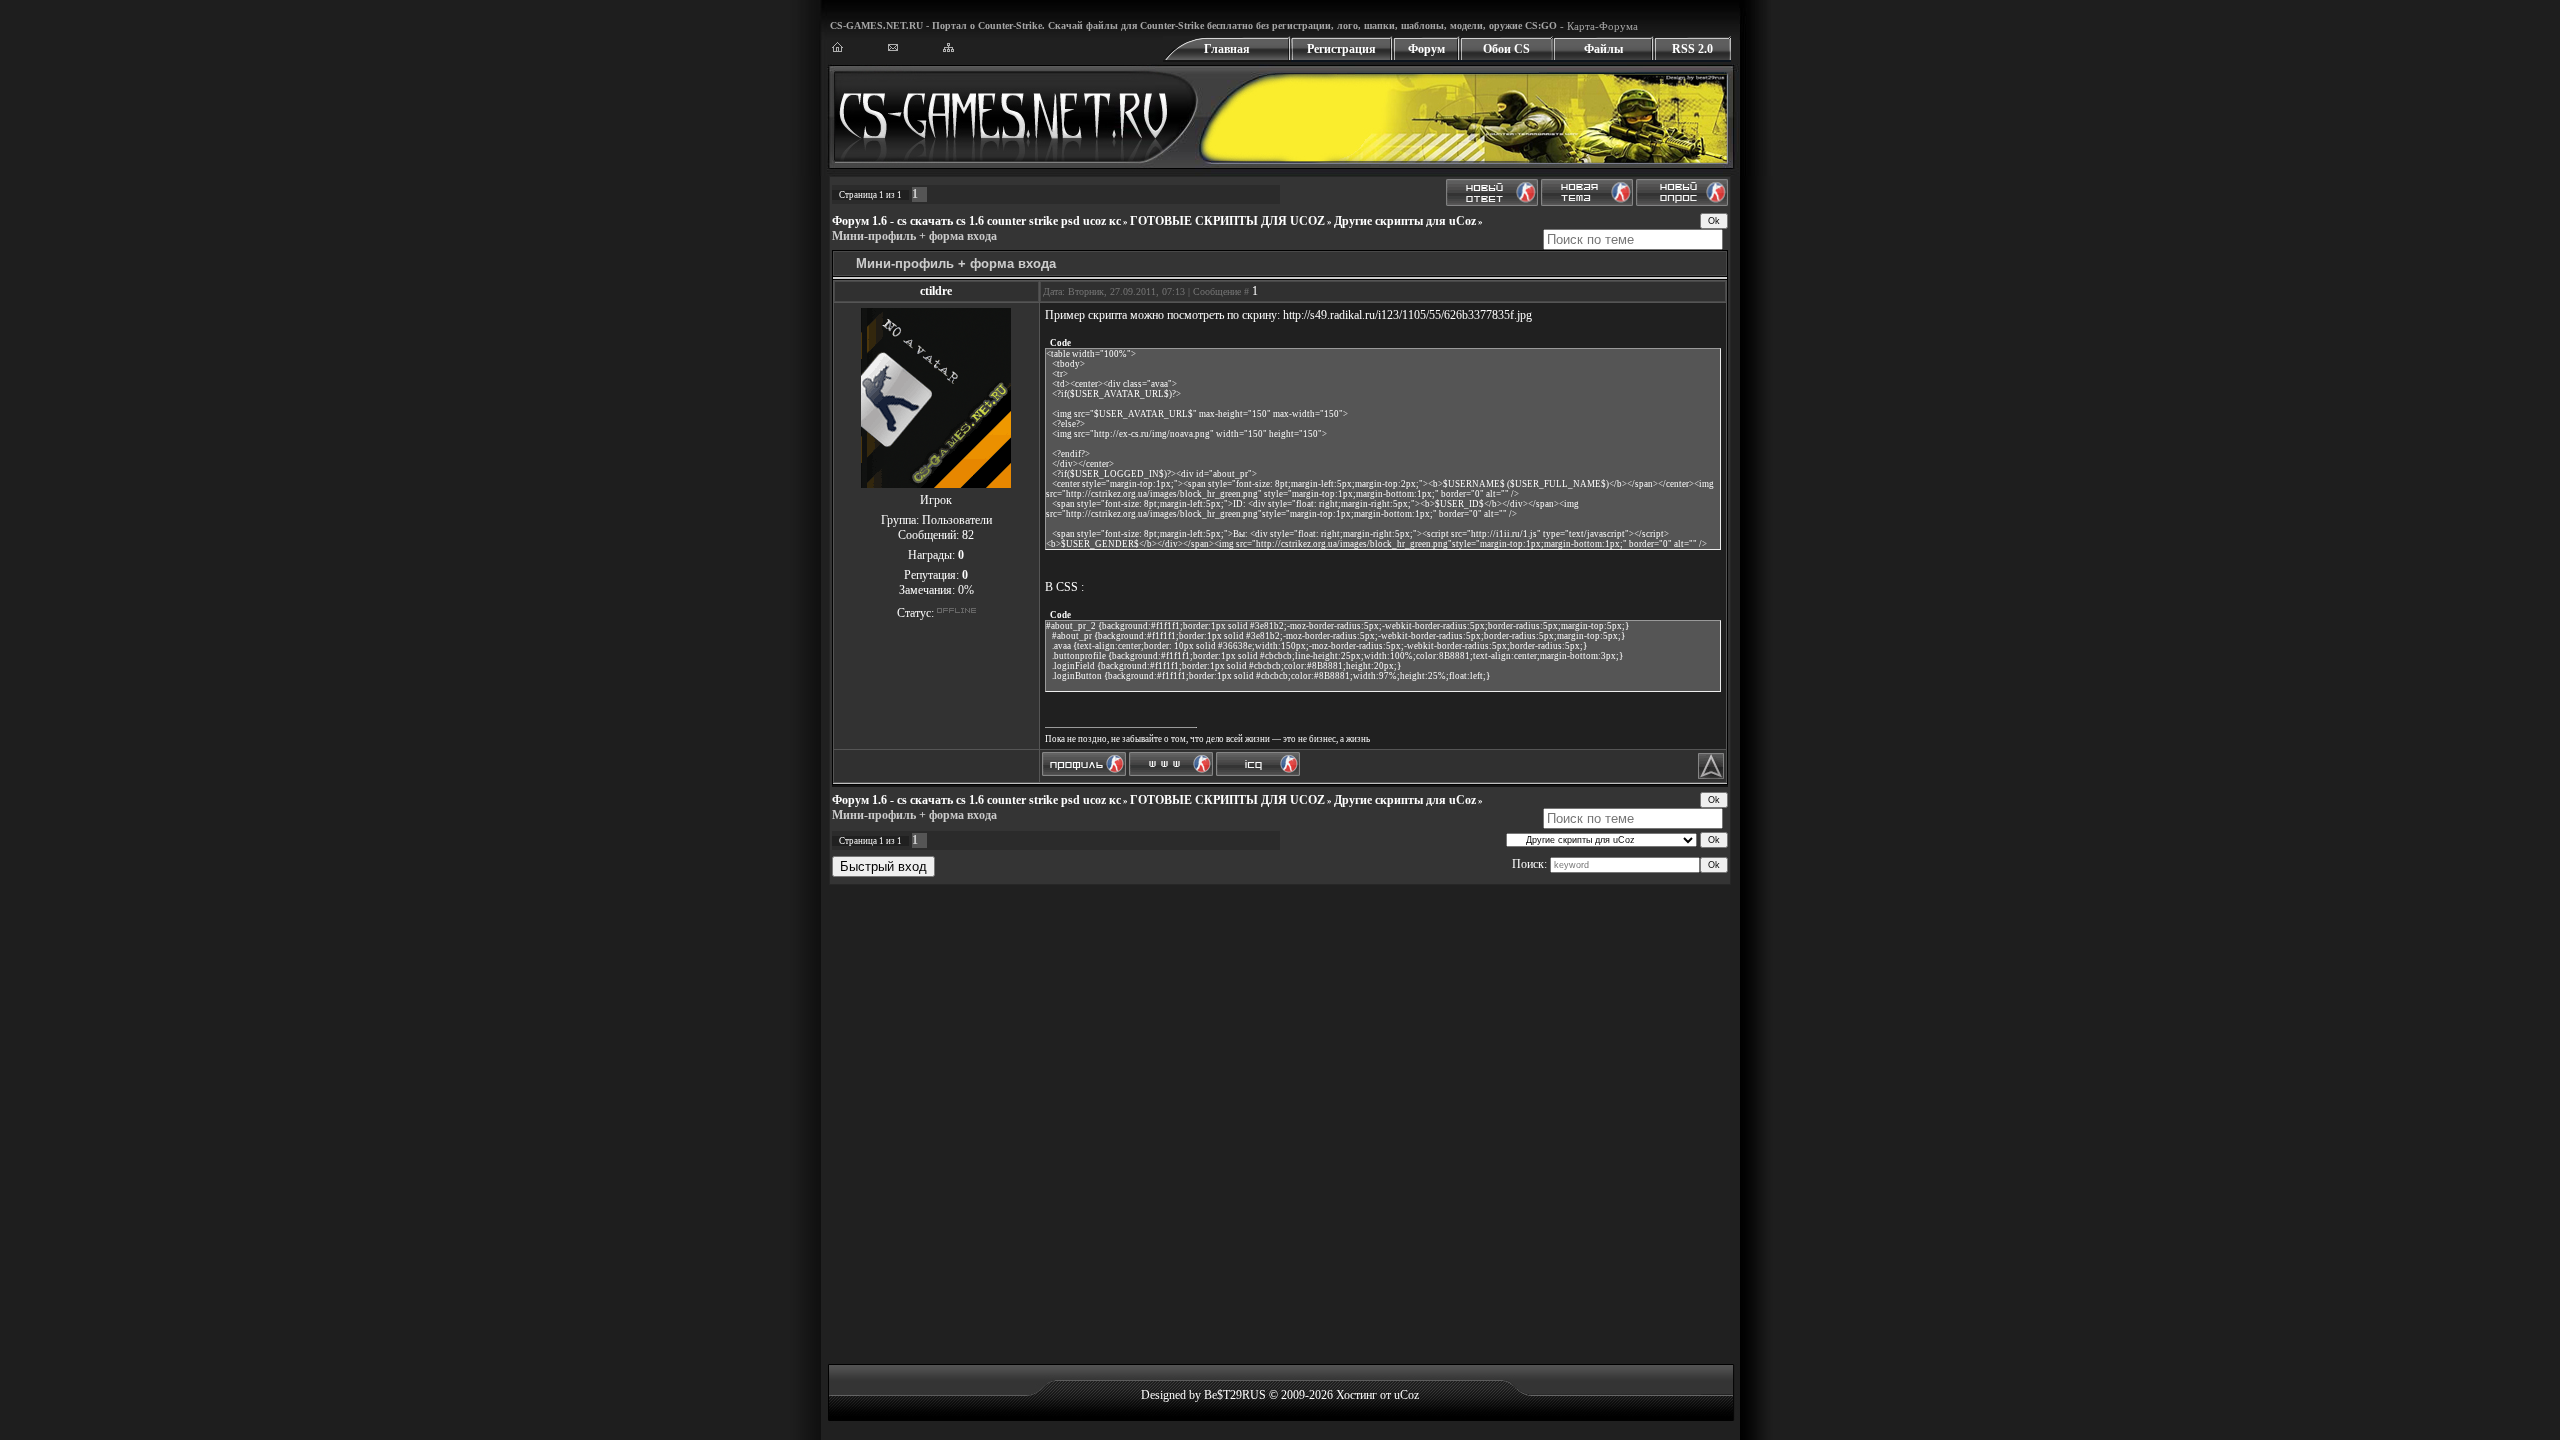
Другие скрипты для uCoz (1405, 221)
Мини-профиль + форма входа (914, 236)
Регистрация (1341, 49)
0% (966, 590)
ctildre (936, 291)
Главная (1227, 49)
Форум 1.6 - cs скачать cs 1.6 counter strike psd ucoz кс (976, 221)
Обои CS (1506, 49)
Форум (1426, 49)
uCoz (1406, 1395)
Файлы (1603, 49)
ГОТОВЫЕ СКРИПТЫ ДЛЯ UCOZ (1227, 221)
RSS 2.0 (1692, 49)
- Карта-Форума (1597, 26)
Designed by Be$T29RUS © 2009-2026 (1237, 1395)
